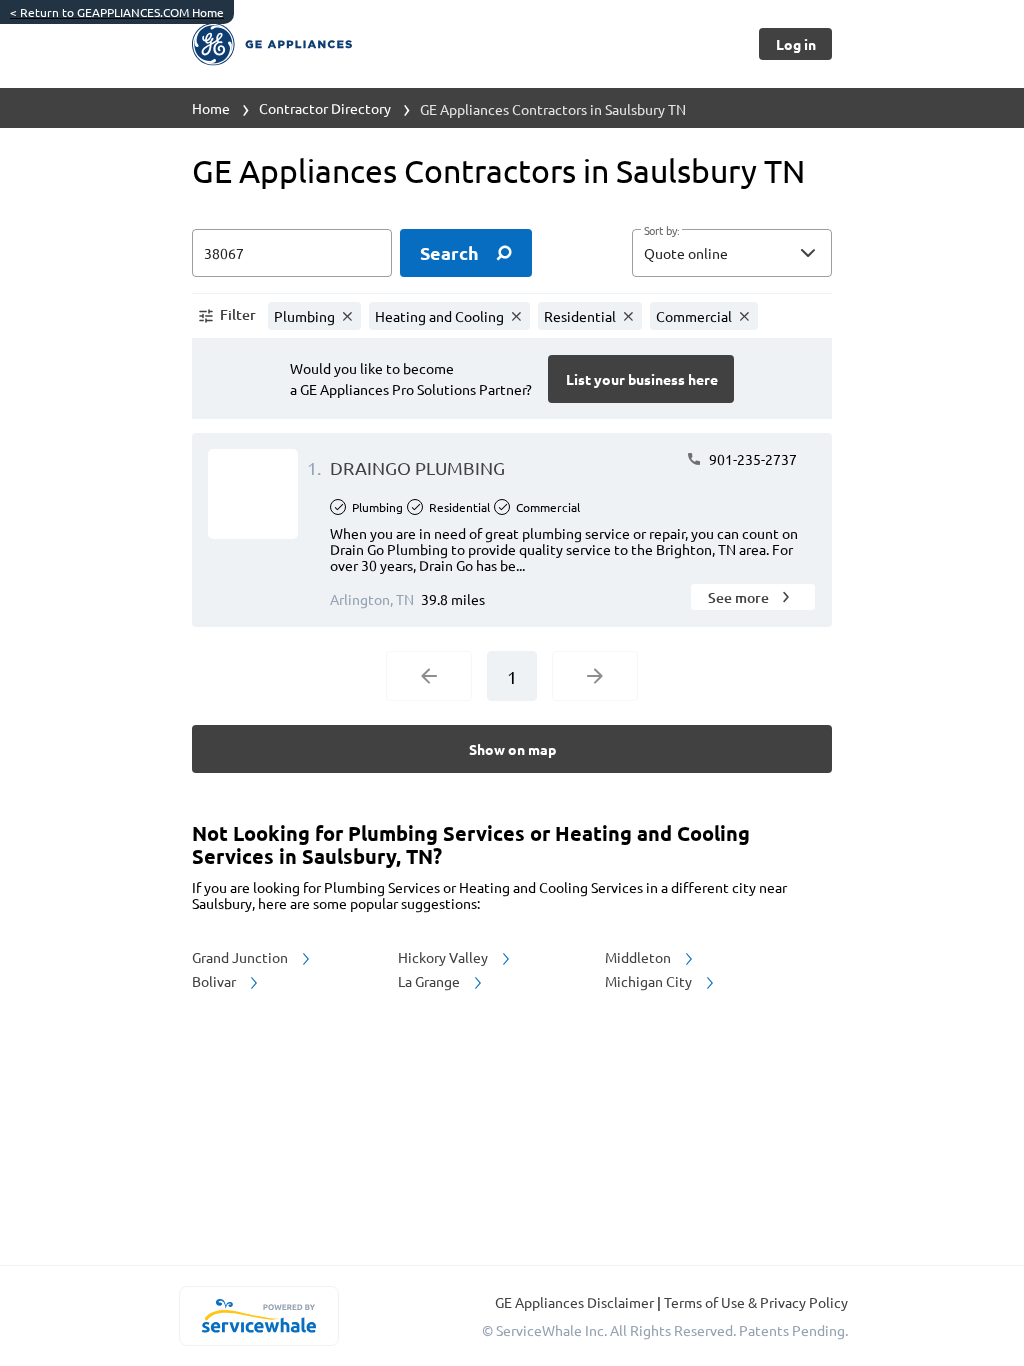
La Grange (430, 981)
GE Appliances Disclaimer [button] (576, 1302)
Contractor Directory (325, 108)
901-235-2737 (751, 459)
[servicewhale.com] (258, 1316)
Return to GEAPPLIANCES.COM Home (117, 12)
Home (211, 108)
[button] (732, 253)
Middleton (639, 957)
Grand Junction (241, 957)
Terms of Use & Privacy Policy (756, 1302)
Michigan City (650, 981)
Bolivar (215, 981)
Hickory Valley (444, 957)
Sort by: (661, 231)
